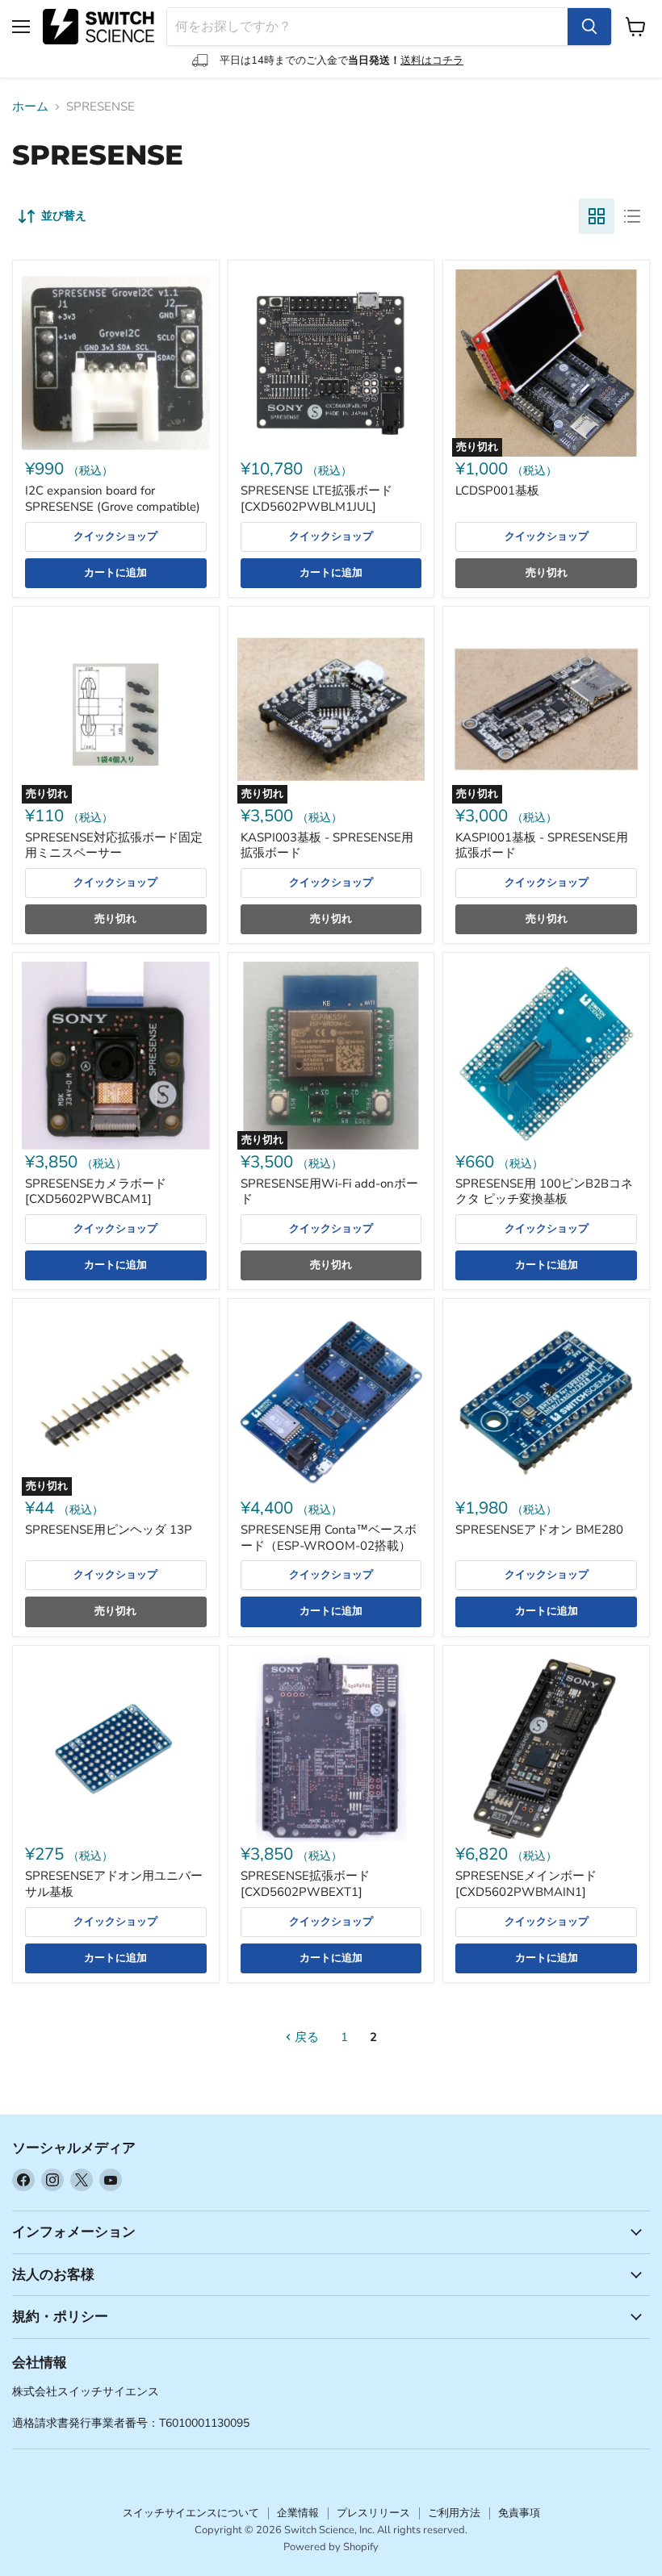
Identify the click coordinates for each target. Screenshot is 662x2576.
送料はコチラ (432, 61)
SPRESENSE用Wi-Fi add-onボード (329, 1192)
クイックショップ (115, 536)
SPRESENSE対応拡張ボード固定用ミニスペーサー (114, 845)
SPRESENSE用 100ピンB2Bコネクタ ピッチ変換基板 (544, 1192)
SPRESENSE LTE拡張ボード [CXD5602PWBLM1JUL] (316, 499)
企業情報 (298, 2513)
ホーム (30, 107)
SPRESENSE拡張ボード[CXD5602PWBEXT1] (305, 1884)
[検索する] (589, 27)
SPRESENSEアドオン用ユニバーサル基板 (114, 1884)
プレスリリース (373, 2513)
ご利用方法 (454, 2513)
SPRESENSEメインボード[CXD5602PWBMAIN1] (526, 1884)
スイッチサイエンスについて (191, 2513)
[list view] (632, 216)
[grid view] (597, 216)
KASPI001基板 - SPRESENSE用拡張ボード (542, 845)
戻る (305, 2037)
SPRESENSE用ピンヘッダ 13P (109, 1530)
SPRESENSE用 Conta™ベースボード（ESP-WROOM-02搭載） (329, 1538)
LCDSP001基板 (497, 491)
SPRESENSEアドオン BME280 (539, 1530)
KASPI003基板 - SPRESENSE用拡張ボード (327, 845)
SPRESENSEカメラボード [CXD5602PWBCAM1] (96, 1192)
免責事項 (519, 2513)
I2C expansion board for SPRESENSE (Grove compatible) (113, 499)
